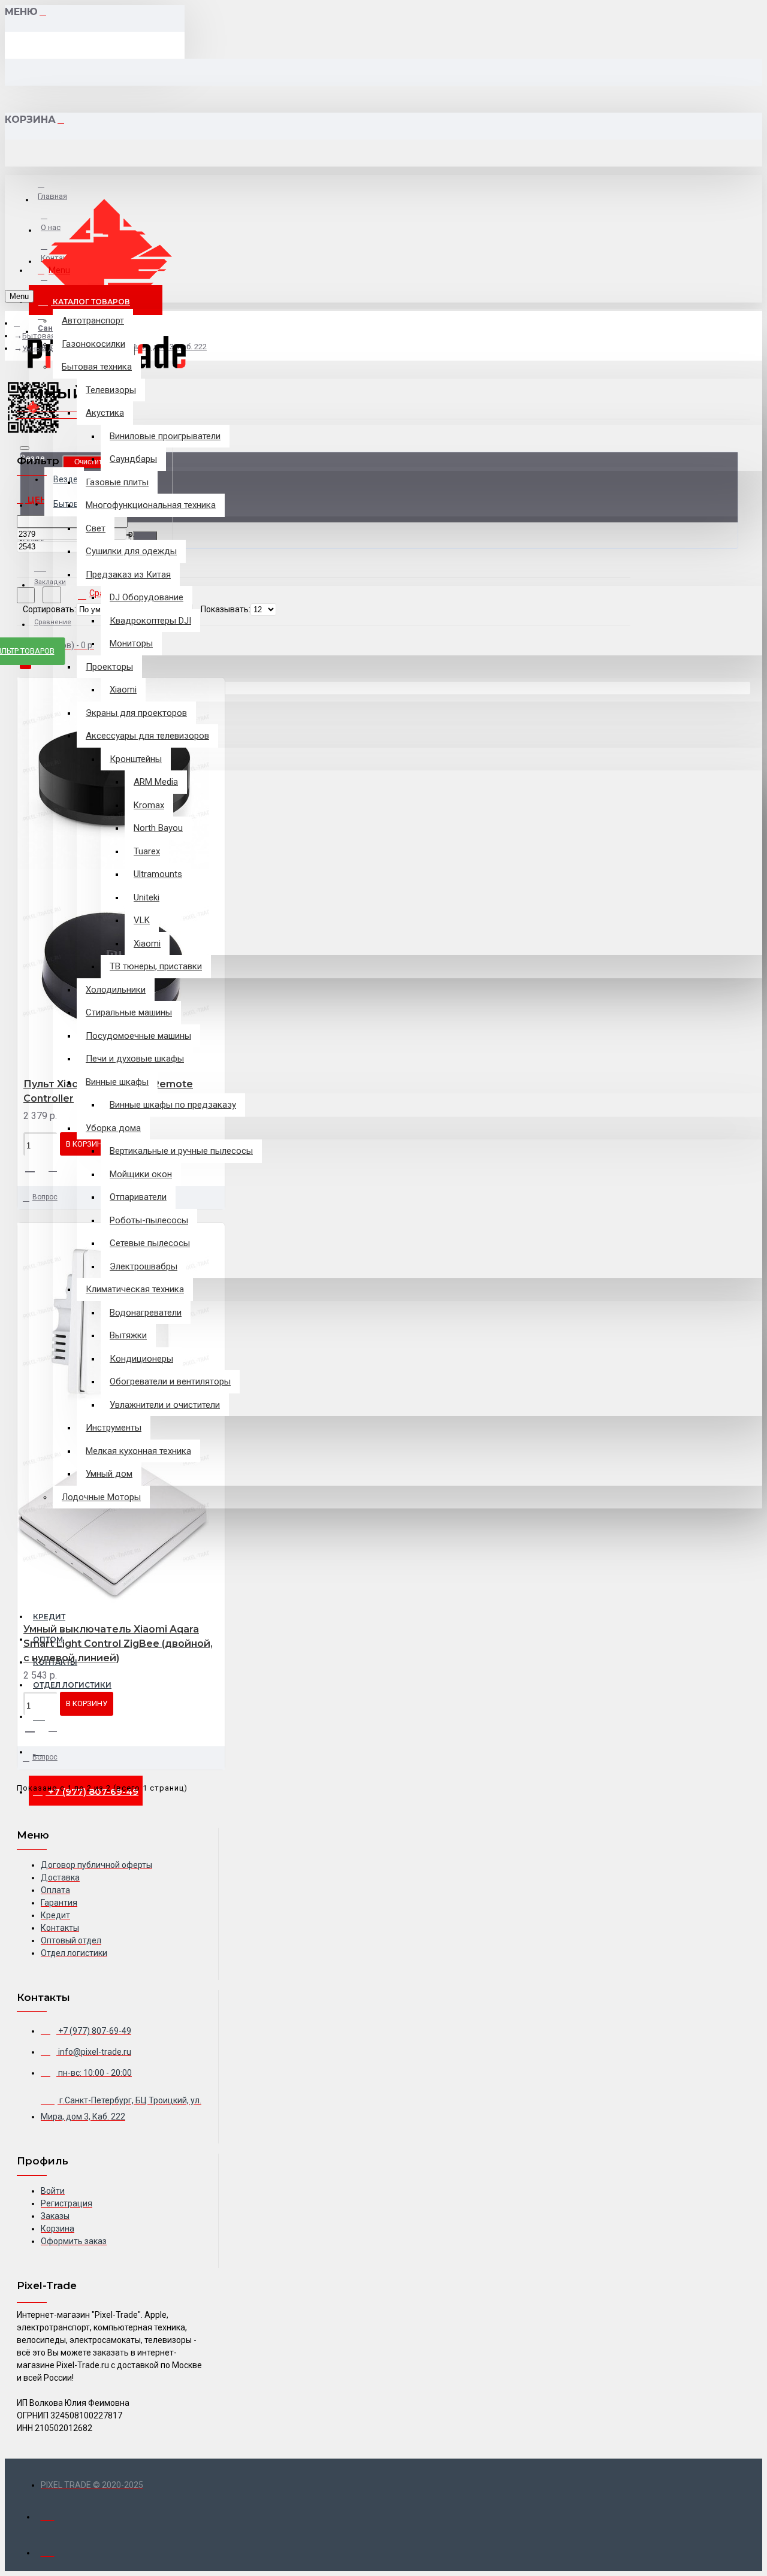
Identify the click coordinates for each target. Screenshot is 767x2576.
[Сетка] (26, 595)
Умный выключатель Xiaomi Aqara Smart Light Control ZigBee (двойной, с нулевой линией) (118, 1644)
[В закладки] (34, 1166)
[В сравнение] (58, 1167)
